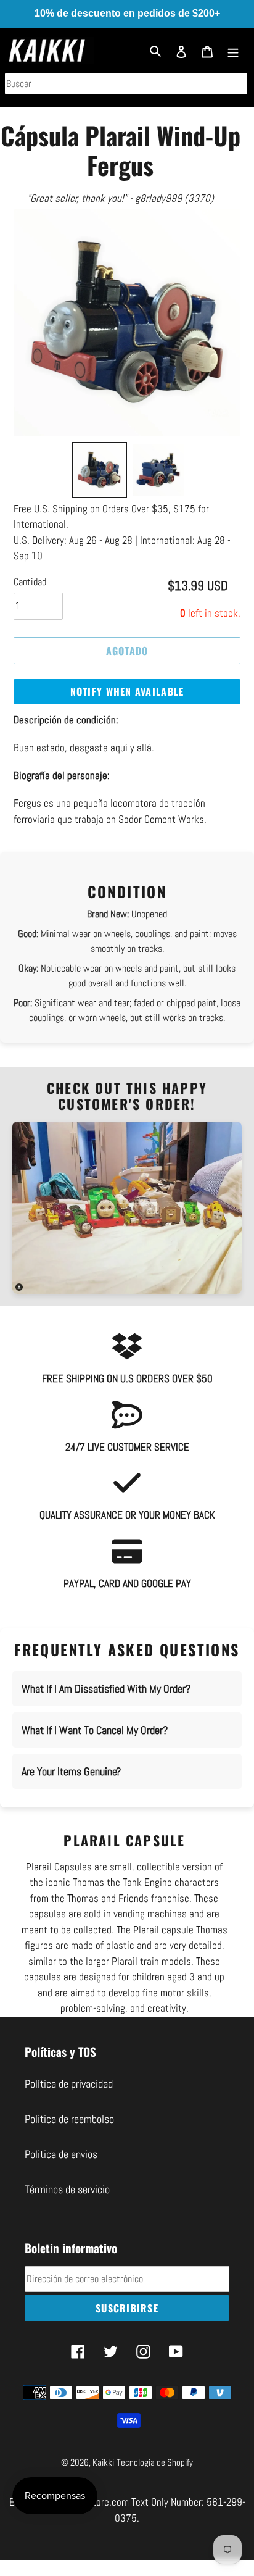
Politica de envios (61, 2154)
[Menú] (233, 50)
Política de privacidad (69, 2084)
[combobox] (126, 84)
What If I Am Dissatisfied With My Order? (106, 1689)
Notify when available (127, 691)
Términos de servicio (67, 2189)
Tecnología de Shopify (155, 2462)
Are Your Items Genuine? (71, 1771)
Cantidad (30, 582)
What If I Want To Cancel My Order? (95, 1730)
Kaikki (103, 2462)
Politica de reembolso (69, 2119)
